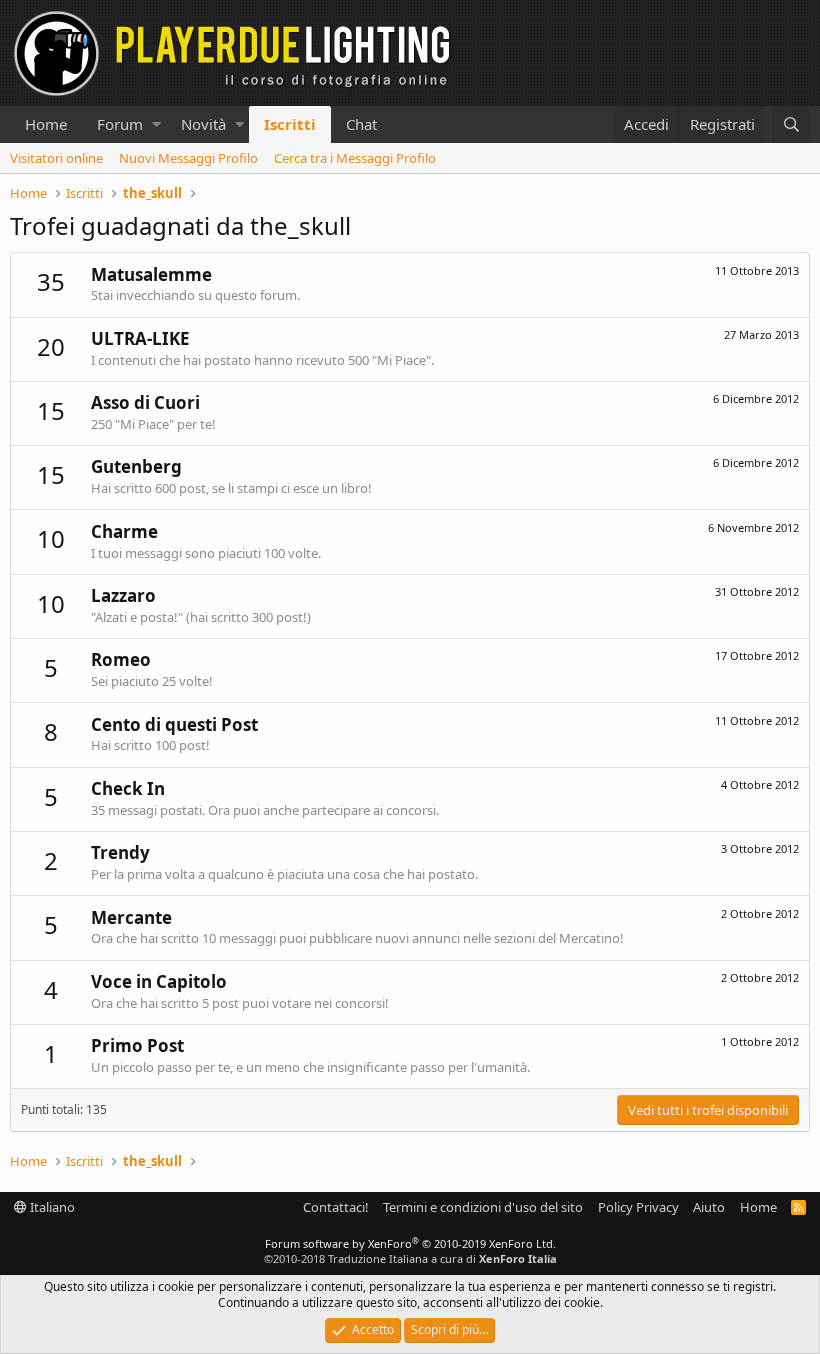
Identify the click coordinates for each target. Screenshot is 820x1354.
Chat (361, 124)
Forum (120, 124)
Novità (203, 124)
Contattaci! (336, 1207)
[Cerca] (791, 124)
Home (46, 124)
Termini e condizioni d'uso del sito (483, 1207)
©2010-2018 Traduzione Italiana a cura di (410, 1258)
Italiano (51, 1207)
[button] (156, 124)
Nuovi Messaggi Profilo (188, 158)
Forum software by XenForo (410, 1243)
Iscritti (290, 124)
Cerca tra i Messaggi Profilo (355, 158)
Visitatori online (56, 158)
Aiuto (709, 1207)
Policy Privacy (638, 1207)
